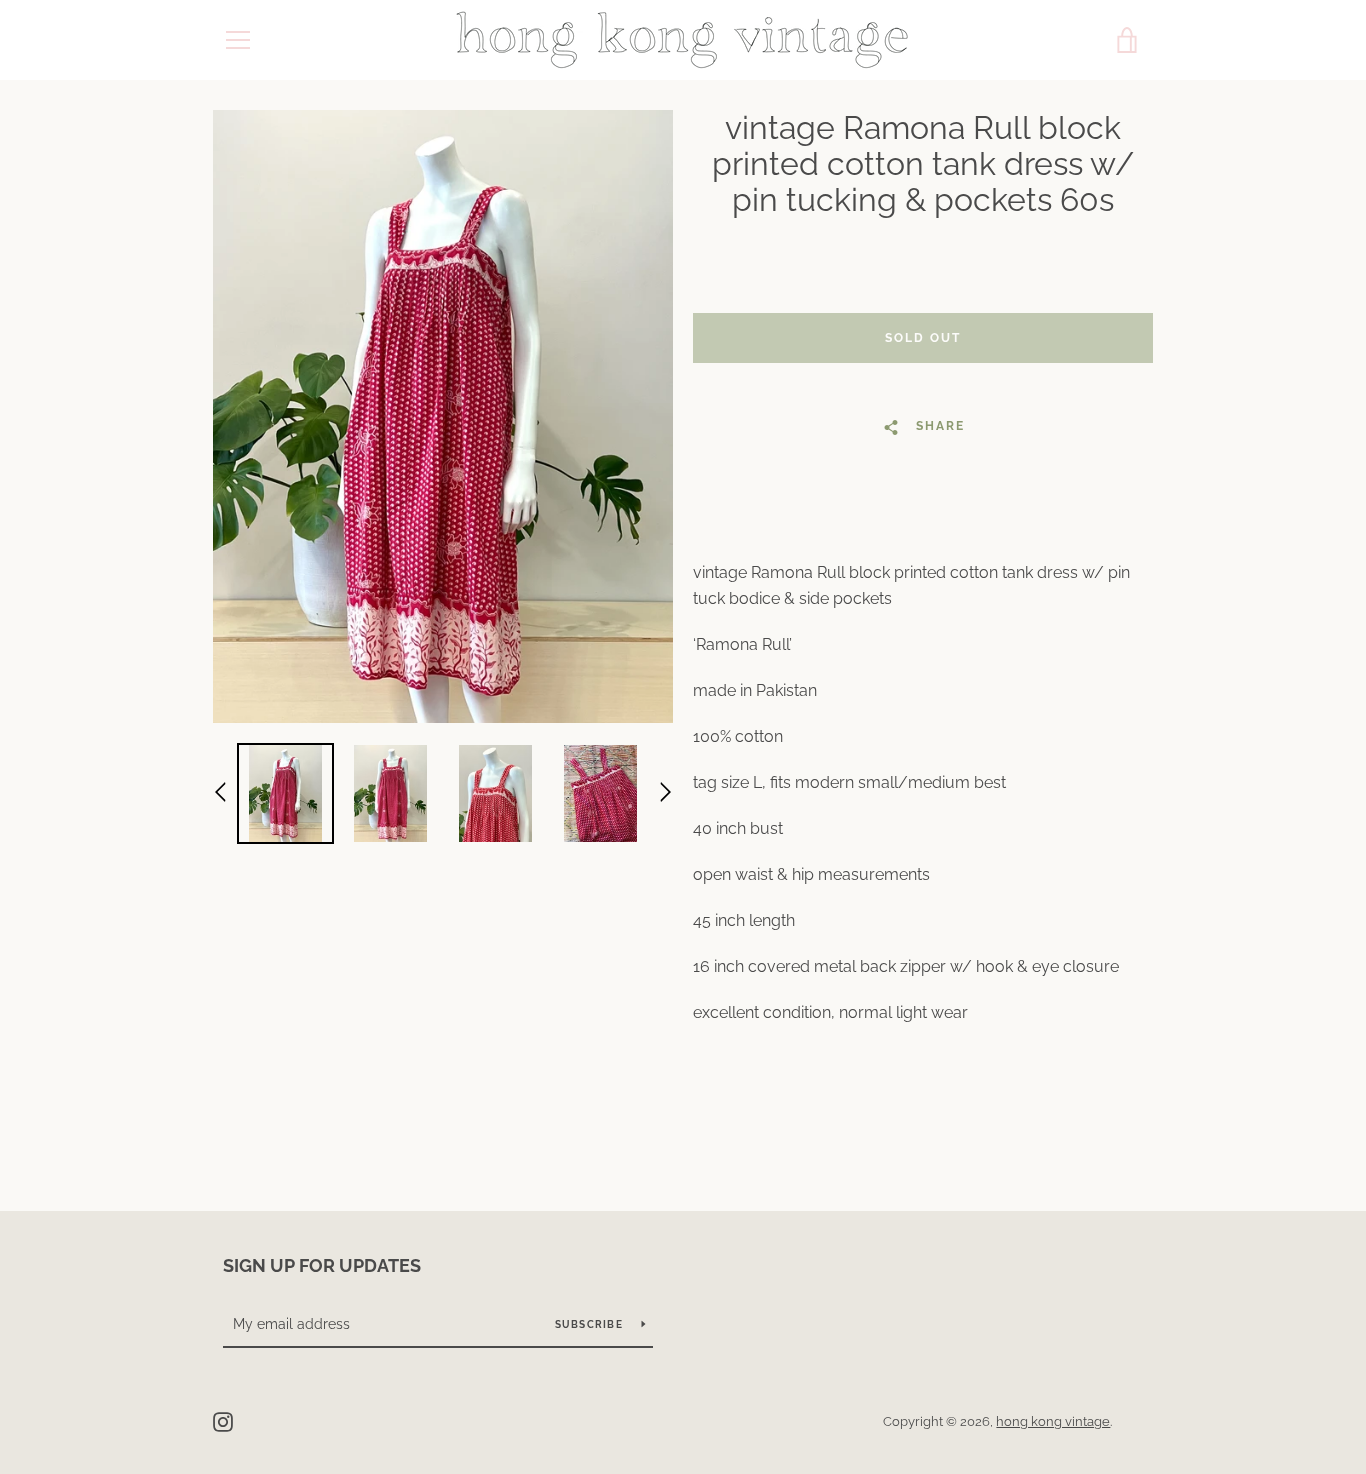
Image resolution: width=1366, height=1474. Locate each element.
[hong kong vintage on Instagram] (223, 1420)
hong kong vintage (1053, 1421)
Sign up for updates (322, 1265)
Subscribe (591, 1324)
